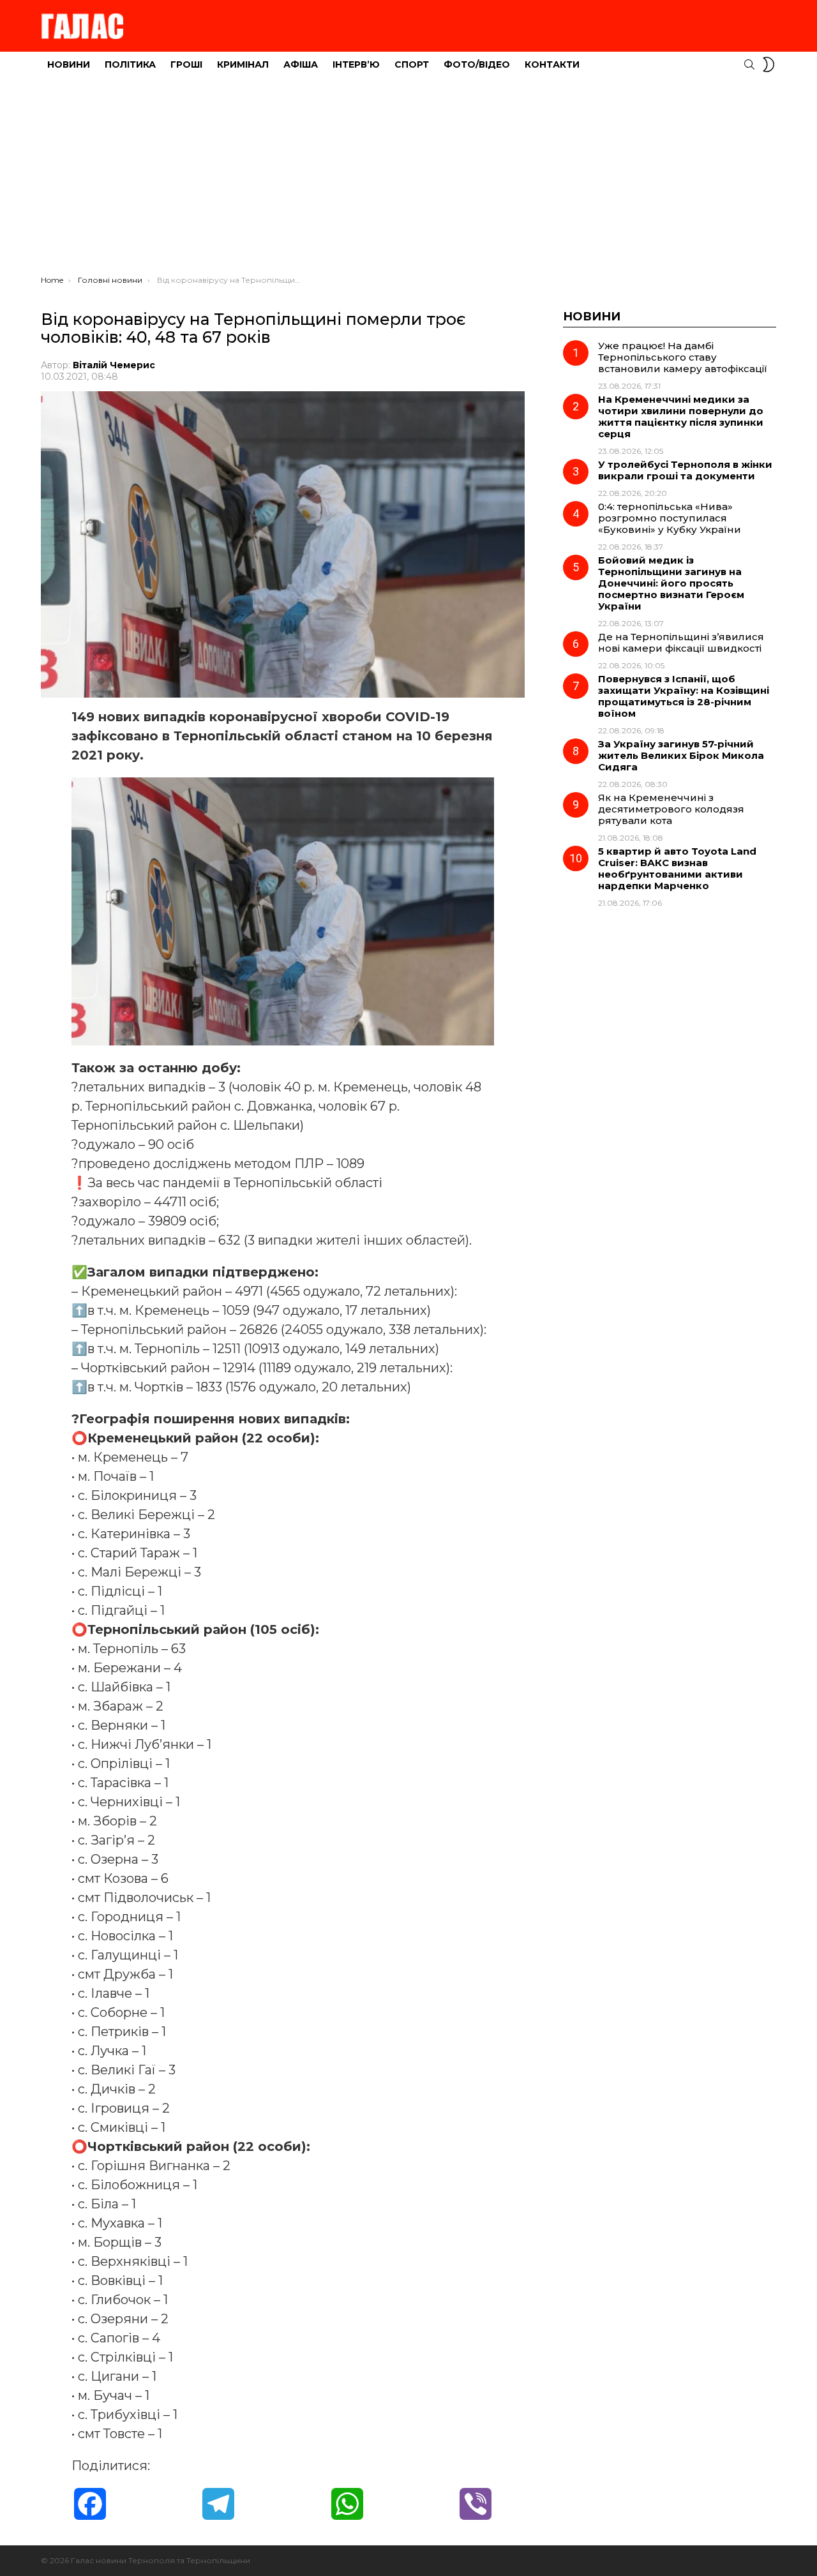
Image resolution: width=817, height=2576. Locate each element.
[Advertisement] (408, 179)
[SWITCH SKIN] (768, 64)
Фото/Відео (477, 64)
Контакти (552, 64)
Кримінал (243, 64)
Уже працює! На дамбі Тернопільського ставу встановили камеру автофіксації (683, 357)
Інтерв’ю (356, 64)
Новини (69, 64)
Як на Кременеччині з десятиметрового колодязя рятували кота (671, 809)
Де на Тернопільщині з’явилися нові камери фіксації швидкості (681, 642)
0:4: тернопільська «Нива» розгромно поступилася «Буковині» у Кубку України (670, 518)
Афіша (301, 64)
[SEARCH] (749, 64)
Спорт (412, 64)
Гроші (186, 64)
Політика (130, 64)
